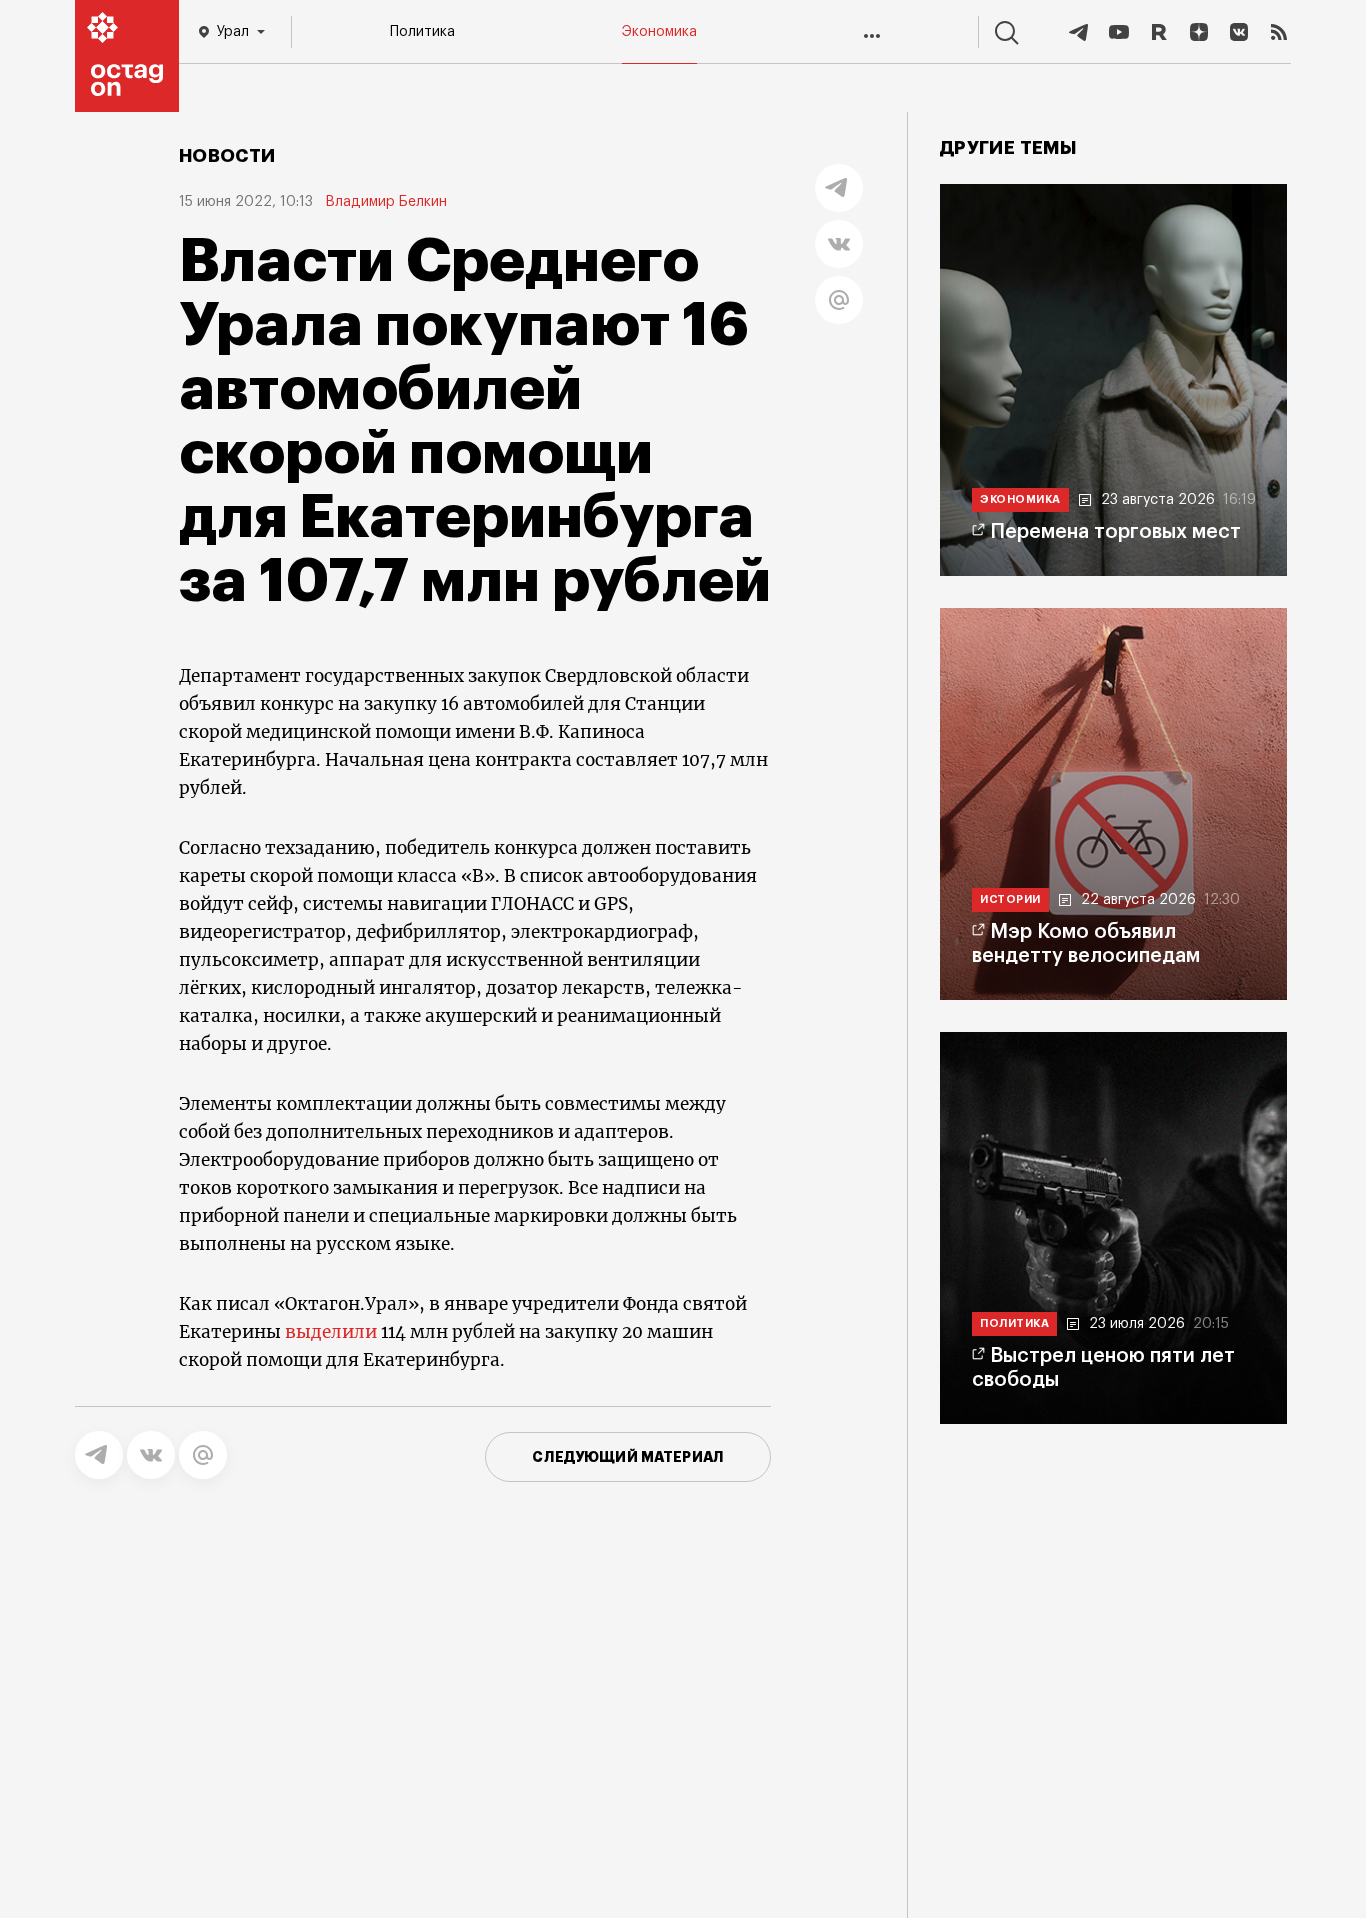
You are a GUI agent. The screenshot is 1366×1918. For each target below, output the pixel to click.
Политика (422, 32)
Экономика (659, 32)
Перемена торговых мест (1115, 532)
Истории (1010, 899)
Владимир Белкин (386, 202)
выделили (331, 1332)
